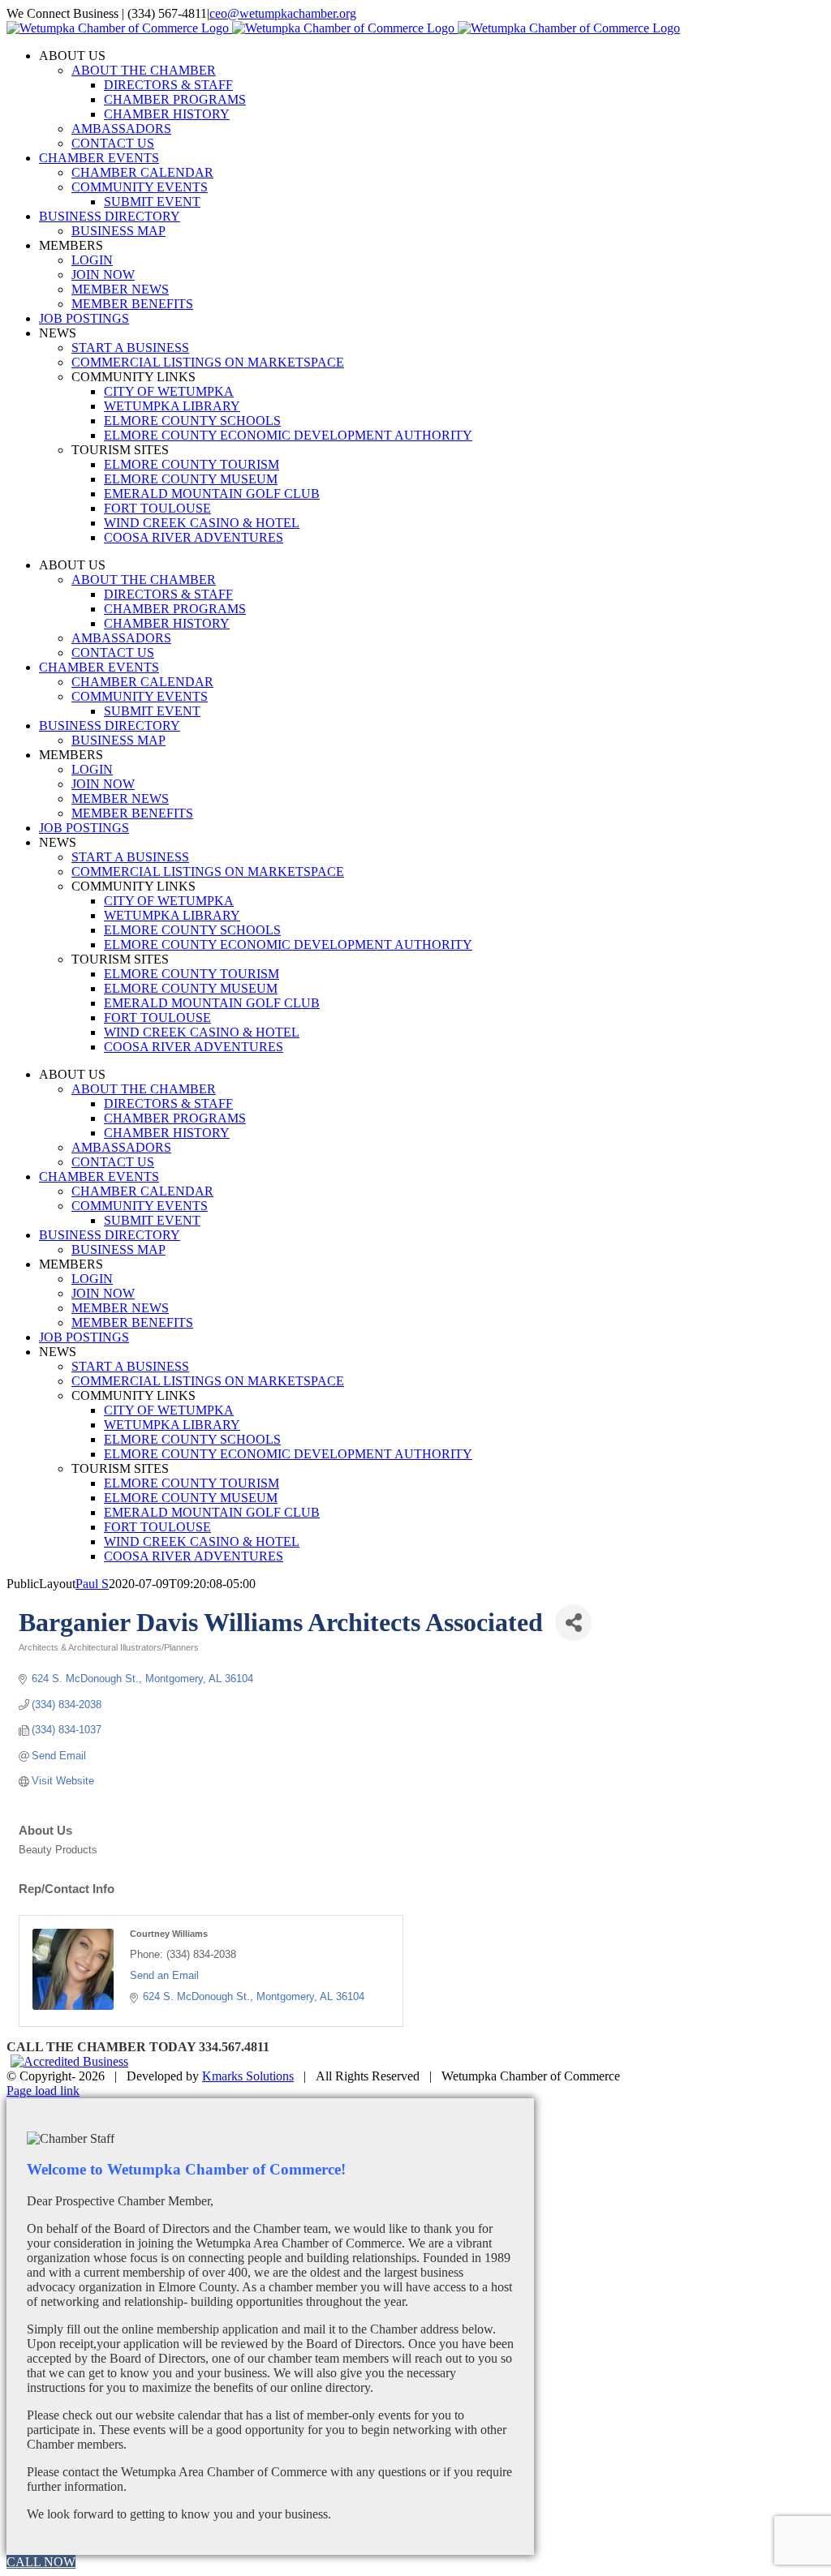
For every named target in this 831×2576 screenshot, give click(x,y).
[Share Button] (573, 1623)
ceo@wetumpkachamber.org (283, 13)
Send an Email (164, 1975)
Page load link (43, 2091)
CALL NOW (41, 2562)
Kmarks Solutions (248, 2076)
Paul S (92, 1584)
